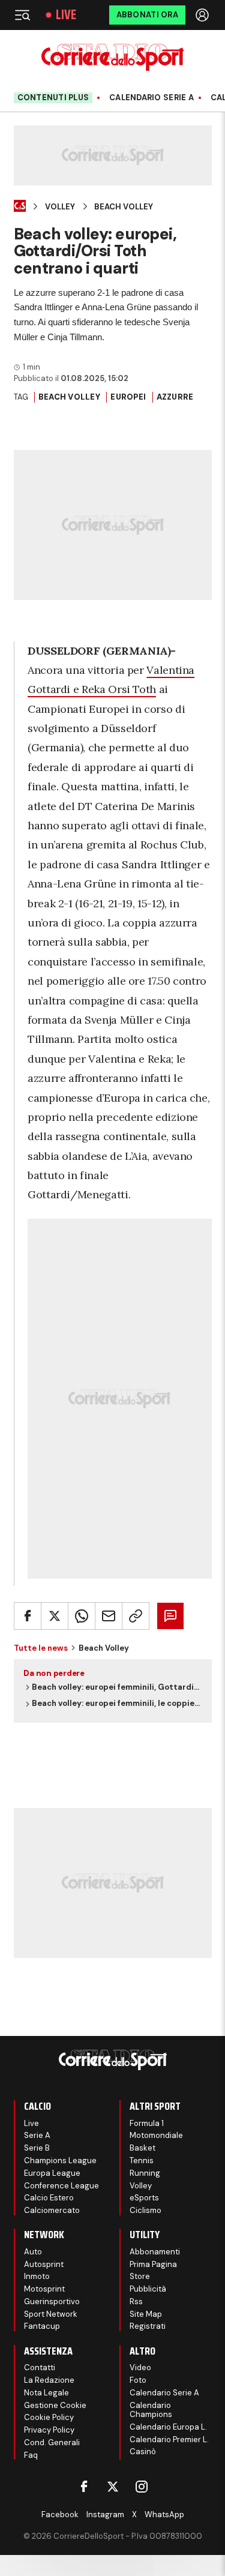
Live (66, 15)
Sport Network (51, 2314)
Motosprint (44, 2289)
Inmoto (37, 2276)
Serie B (37, 2148)
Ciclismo (145, 2210)
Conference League (61, 2186)
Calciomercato (52, 2210)
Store (140, 2276)
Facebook (60, 2514)
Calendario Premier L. (169, 2439)
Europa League (52, 2173)
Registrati (148, 2326)
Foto (138, 2380)
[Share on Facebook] (28, 1616)
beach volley (69, 397)
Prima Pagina (153, 2264)
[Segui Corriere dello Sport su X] (113, 2487)
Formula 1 (147, 2123)
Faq (31, 2455)
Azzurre (175, 397)
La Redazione (49, 2380)
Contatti (40, 2367)
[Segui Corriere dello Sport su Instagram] (142, 2487)
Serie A (37, 2135)
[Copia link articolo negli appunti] (136, 1616)
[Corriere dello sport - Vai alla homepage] (112, 57)
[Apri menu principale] (22, 15)
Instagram (105, 2514)
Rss (136, 2301)
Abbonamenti (155, 2252)
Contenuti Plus (53, 98)
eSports (144, 2198)
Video (140, 2367)
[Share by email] (109, 1616)
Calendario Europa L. (168, 2427)
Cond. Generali (52, 2442)
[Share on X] (55, 1616)
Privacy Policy (49, 2430)
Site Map (146, 2314)
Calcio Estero (49, 2198)
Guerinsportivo (52, 2301)
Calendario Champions (151, 2410)
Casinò (143, 2451)
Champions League (60, 2160)
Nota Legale (46, 2393)
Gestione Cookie (55, 2405)
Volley (60, 207)
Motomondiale (156, 2135)
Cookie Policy (49, 2417)
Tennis (142, 2160)
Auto (33, 2252)
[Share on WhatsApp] (82, 1616)
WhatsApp (164, 2514)
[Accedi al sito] (203, 15)
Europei (128, 397)
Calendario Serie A (151, 98)
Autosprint (44, 2264)
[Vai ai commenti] (170, 1616)
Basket (142, 2148)
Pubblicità (148, 2289)
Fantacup (42, 2326)
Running (145, 2173)
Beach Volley (124, 207)
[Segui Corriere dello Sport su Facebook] (84, 2487)
